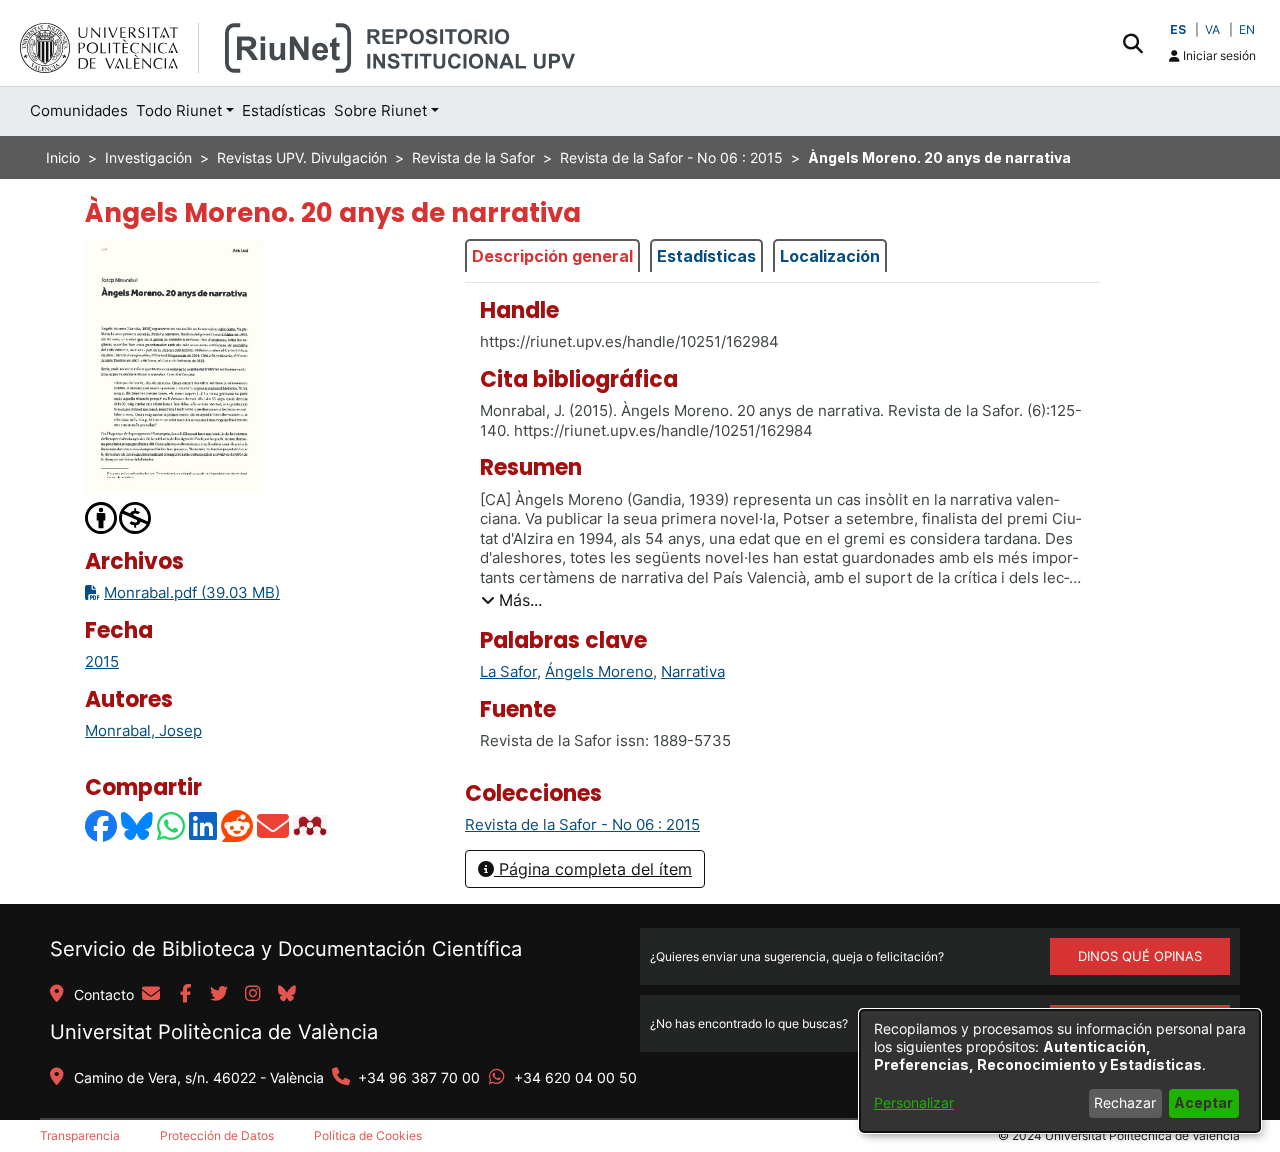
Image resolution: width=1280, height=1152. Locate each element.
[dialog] (1060, 1071)
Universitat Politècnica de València (214, 1032)
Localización (830, 256)
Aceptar (1203, 1102)
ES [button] (1178, 29)
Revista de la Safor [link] (473, 157)
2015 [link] (102, 661)
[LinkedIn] (204, 825)
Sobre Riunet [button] (380, 110)
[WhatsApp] (172, 825)
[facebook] (185, 995)
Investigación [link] (148, 157)
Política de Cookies (368, 1135)
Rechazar (1125, 1102)
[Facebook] (102, 825)
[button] (1132, 43)
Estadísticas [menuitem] (284, 110)
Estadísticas (706, 256)
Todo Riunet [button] (179, 110)
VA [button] (1212, 29)
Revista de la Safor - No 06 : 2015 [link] (671, 157)
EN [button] (1247, 29)
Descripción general (552, 256)
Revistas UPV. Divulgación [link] (302, 157)
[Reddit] (238, 825)
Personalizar (914, 1102)
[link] (582, 824)
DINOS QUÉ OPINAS (1140, 956)
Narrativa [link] (693, 671)
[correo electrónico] (151, 995)
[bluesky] (287, 995)
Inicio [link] (63, 157)
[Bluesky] (138, 825)
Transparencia (80, 1135)
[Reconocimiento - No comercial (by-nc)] (119, 516)
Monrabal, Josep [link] (143, 730)
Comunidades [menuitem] (79, 110)
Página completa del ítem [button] (593, 869)
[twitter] (219, 995)
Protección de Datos (217, 1135)
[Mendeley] (312, 825)
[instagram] (253, 995)
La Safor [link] (508, 671)
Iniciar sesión (1218, 55)
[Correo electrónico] (274, 825)
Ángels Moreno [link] (599, 671)
